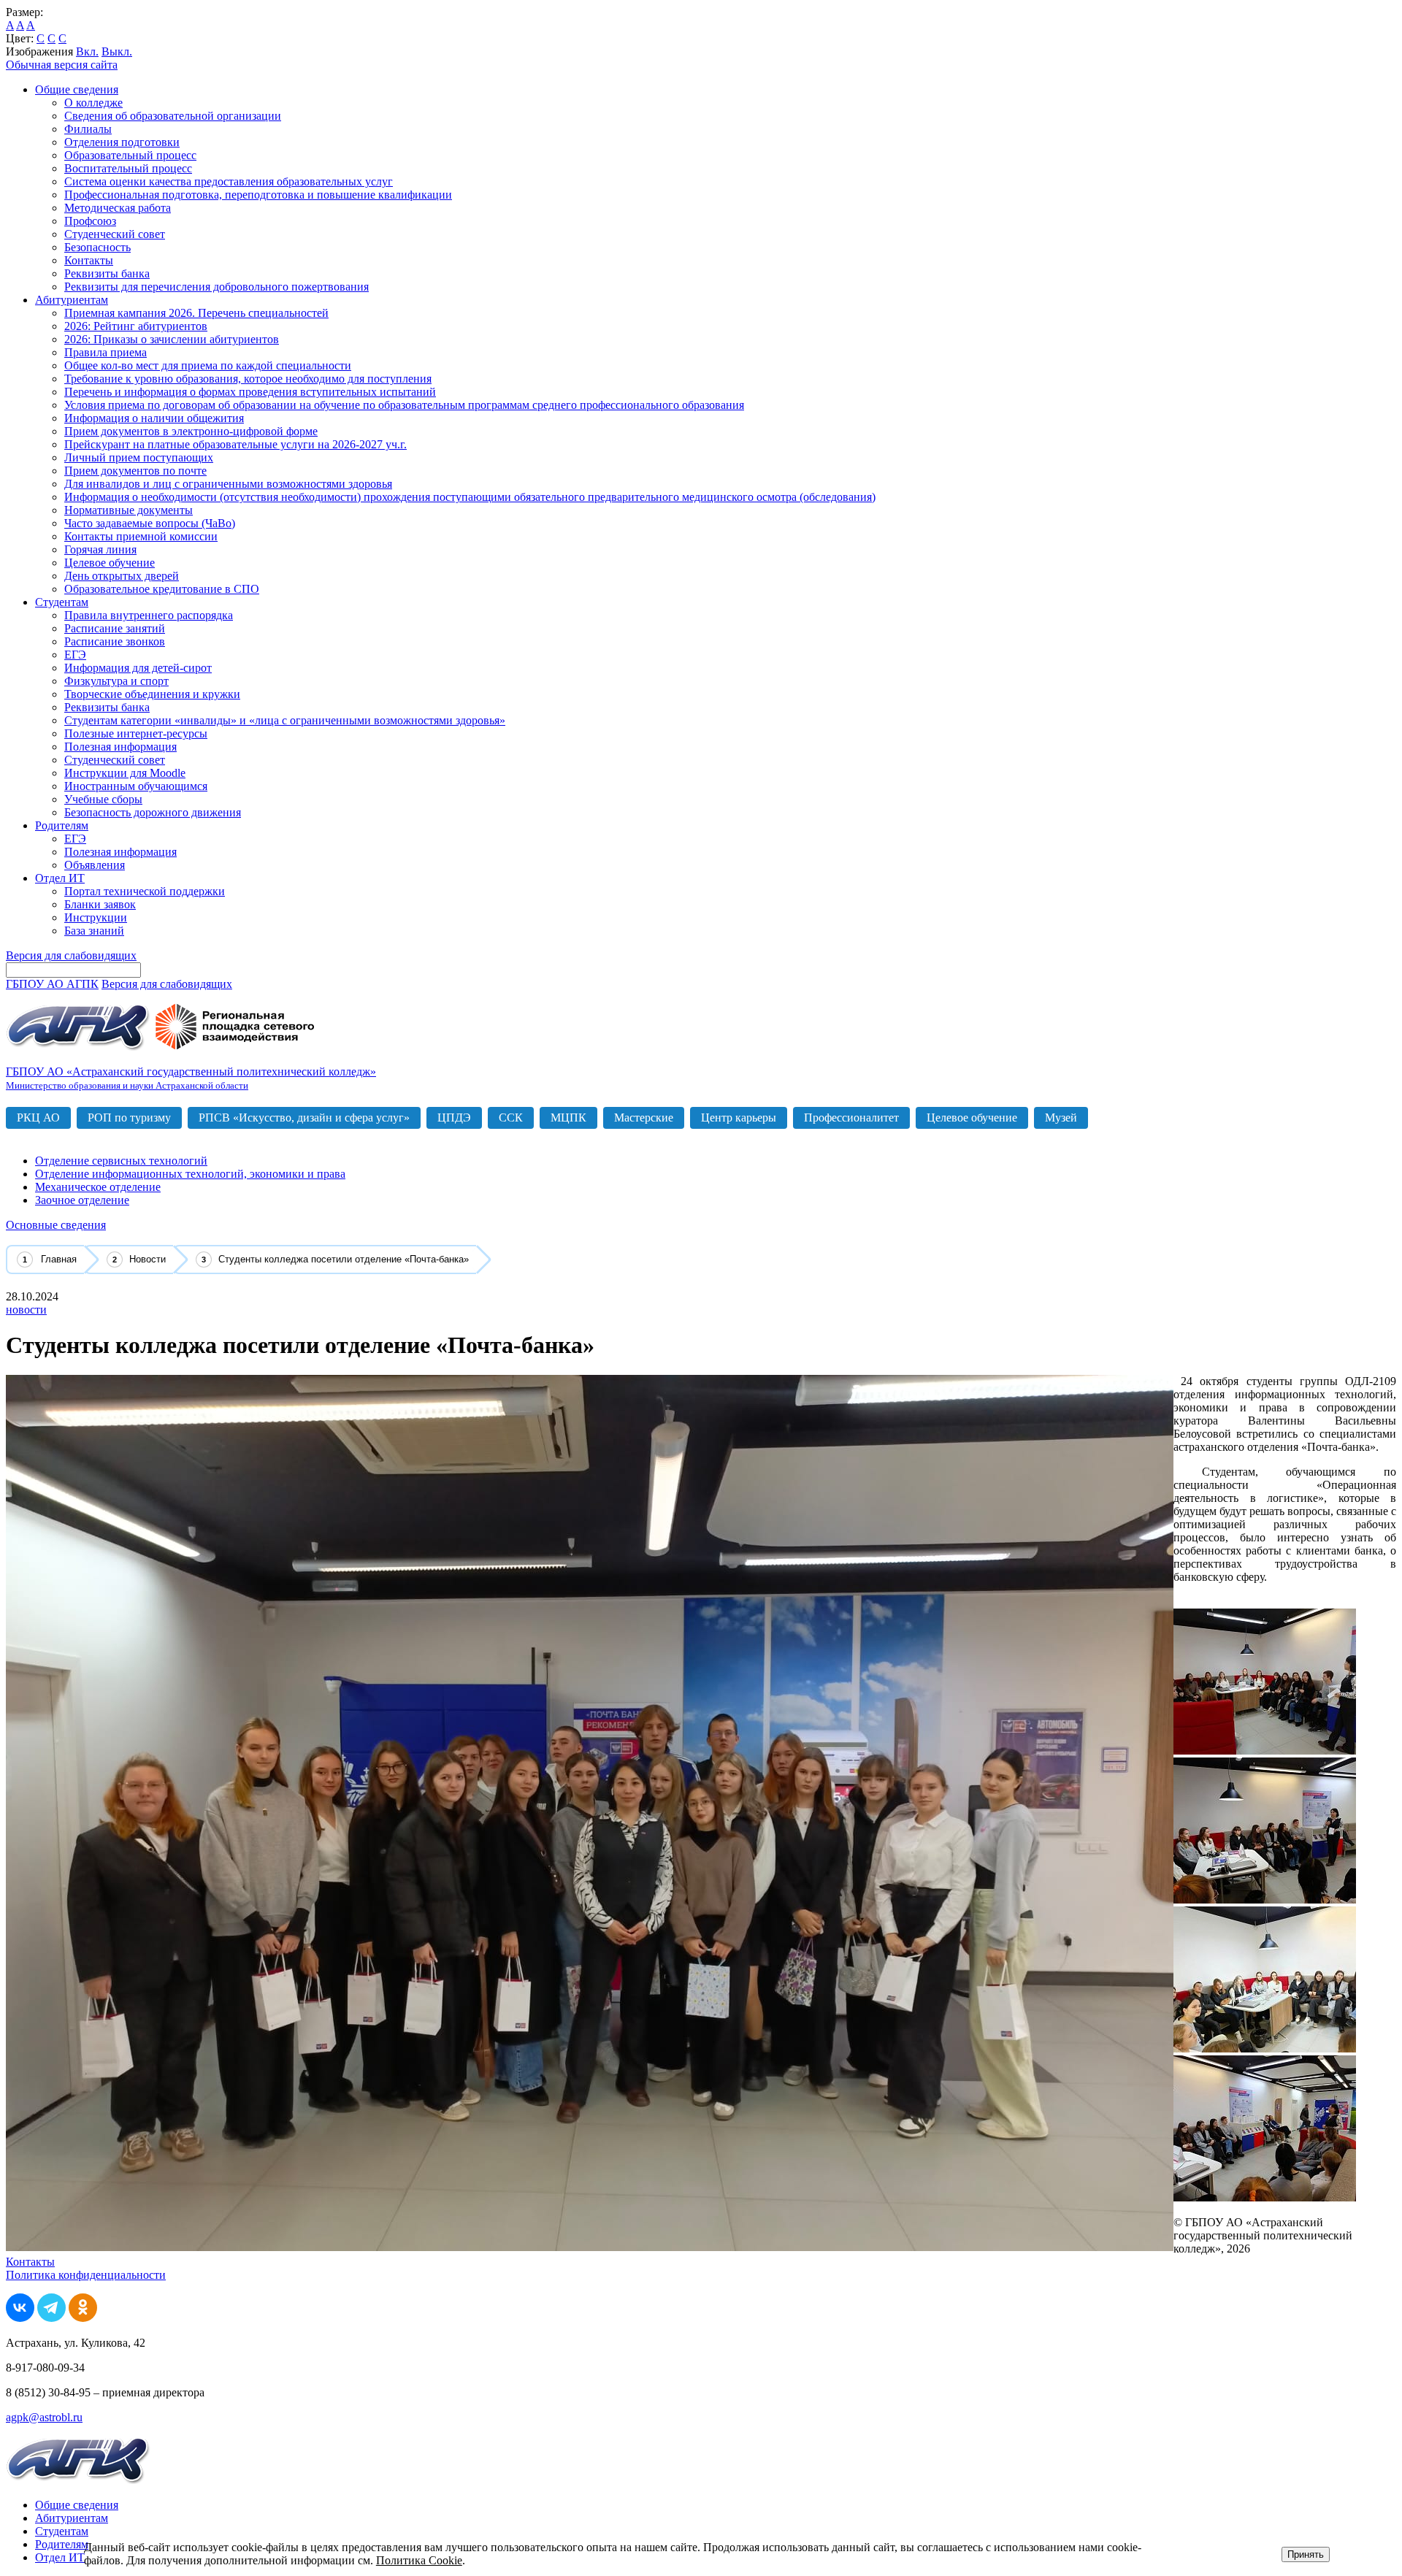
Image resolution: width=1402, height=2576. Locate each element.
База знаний (94, 931)
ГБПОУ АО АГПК (52, 984)
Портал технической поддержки (145, 891)
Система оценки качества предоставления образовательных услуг (229, 181)
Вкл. (87, 51)
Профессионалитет (851, 1118)
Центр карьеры (739, 1118)
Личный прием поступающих (139, 457)
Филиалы (88, 129)
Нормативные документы (129, 510)
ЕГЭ (75, 655)
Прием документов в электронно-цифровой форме (191, 431)
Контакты (89, 260)
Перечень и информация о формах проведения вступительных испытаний (250, 392)
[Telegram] (51, 2318)
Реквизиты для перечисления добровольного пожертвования (217, 287)
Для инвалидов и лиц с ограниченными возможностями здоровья (228, 484)
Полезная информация (120, 747)
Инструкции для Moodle (125, 773)
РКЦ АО (38, 1118)
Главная (59, 1259)
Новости (148, 1259)
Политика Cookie (419, 2560)
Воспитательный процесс (128, 168)
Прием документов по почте (135, 471)
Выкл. (117, 51)
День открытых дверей (122, 576)
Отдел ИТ (60, 878)
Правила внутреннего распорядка (149, 615)
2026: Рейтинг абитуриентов (136, 326)
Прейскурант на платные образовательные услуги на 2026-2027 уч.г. (235, 444)
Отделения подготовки (122, 142)
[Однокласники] (83, 2318)
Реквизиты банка (107, 273)
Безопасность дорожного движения (153, 812)
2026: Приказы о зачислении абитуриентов (172, 339)
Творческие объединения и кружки (152, 694)
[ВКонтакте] (20, 2318)
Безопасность (97, 247)
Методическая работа (118, 208)
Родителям (62, 825)
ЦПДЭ (454, 1118)
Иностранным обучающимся (136, 786)
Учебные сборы (103, 799)
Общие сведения (77, 89)
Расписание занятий (115, 628)
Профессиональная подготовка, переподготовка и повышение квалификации (258, 195)
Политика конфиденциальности (86, 2275)
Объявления (95, 865)
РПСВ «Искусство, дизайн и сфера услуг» (304, 1118)
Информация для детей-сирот (138, 668)
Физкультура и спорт (116, 681)
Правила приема (106, 352)
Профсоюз (90, 221)
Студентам (62, 602)
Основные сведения (56, 1225)
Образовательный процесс (130, 155)
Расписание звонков (115, 641)
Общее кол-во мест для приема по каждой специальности (208, 365)
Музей (1061, 1118)
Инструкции (96, 917)
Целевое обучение (110, 563)
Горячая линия (100, 549)
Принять (1306, 2554)
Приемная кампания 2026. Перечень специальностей (196, 313)
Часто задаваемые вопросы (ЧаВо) (150, 523)
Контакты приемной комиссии (141, 536)
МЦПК (568, 1118)
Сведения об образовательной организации (173, 116)
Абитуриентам (72, 300)
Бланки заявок (100, 904)
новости (26, 1310)
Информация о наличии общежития (154, 418)
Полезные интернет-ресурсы (136, 733)
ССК (511, 1118)
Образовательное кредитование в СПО (162, 589)
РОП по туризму (129, 1118)
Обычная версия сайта (62, 65)
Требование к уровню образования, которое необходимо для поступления (248, 379)
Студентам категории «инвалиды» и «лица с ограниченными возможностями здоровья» (285, 720)
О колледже (93, 103)
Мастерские (644, 1118)
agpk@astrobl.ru (44, 2417)
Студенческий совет (115, 234)
